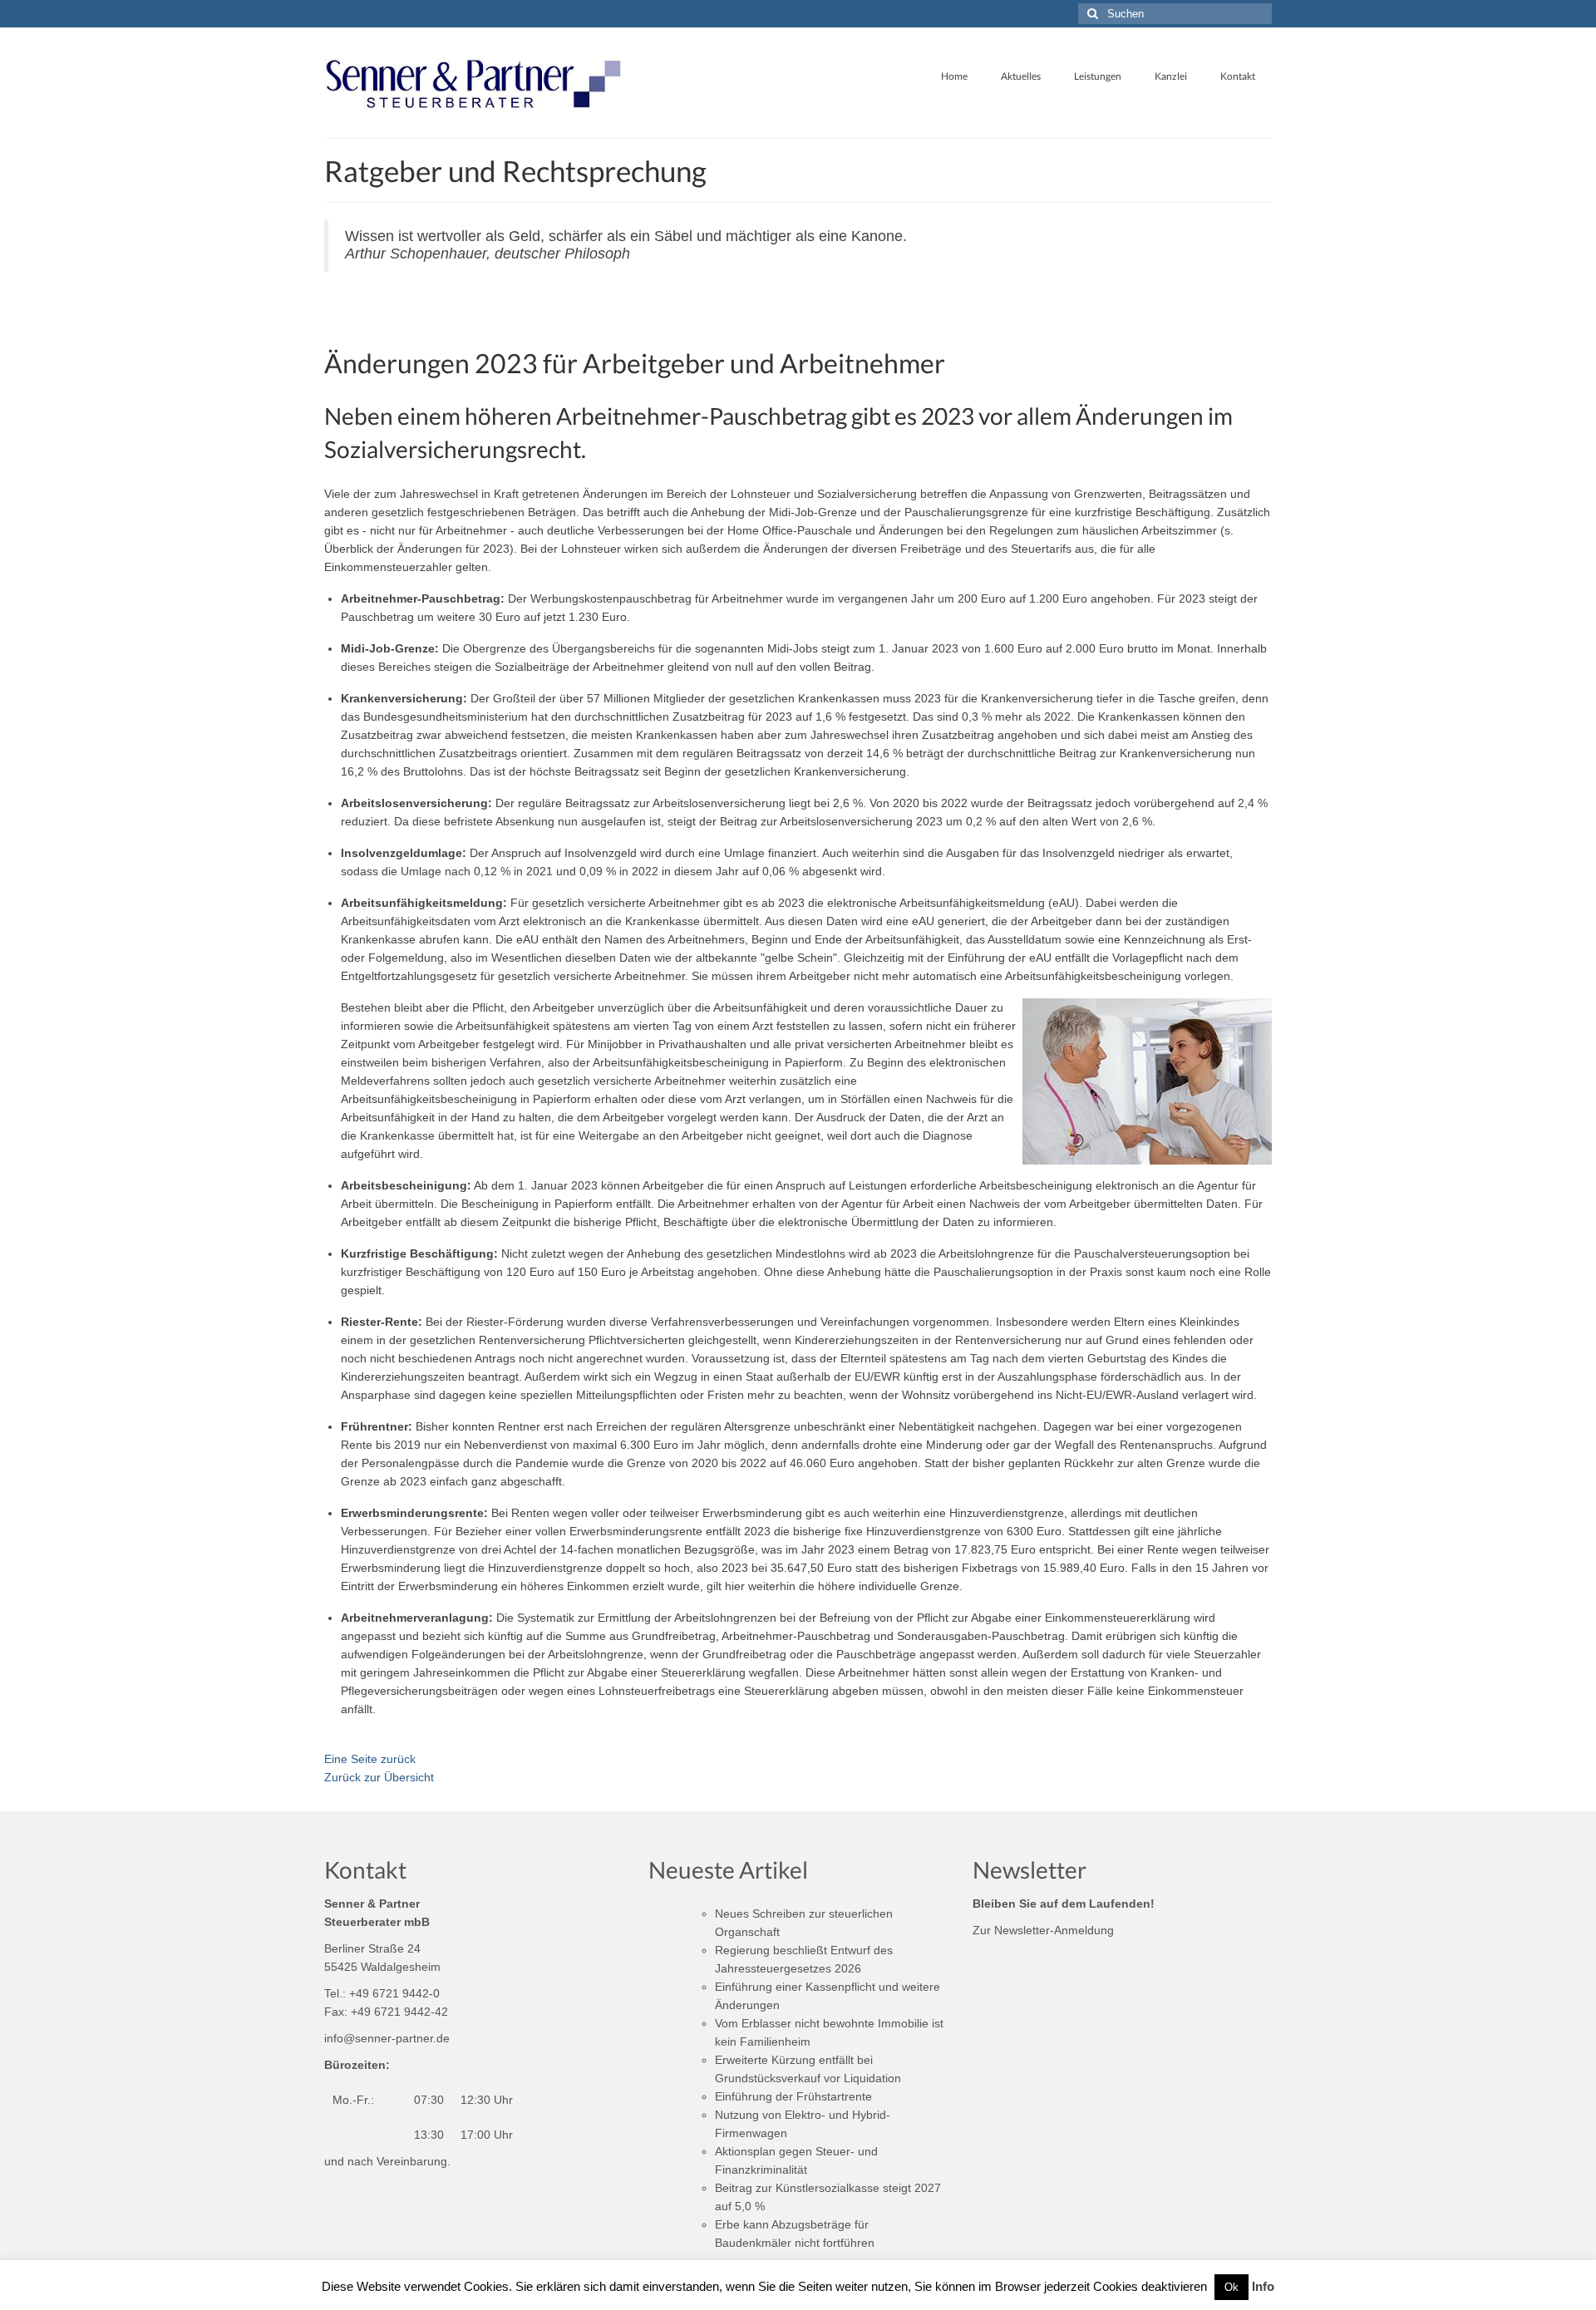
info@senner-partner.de (387, 2038)
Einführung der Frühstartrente (793, 2096)
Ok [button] (1231, 2287)
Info (1263, 2286)
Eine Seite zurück (370, 1759)
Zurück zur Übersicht (379, 1777)
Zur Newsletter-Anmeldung (1043, 1930)
